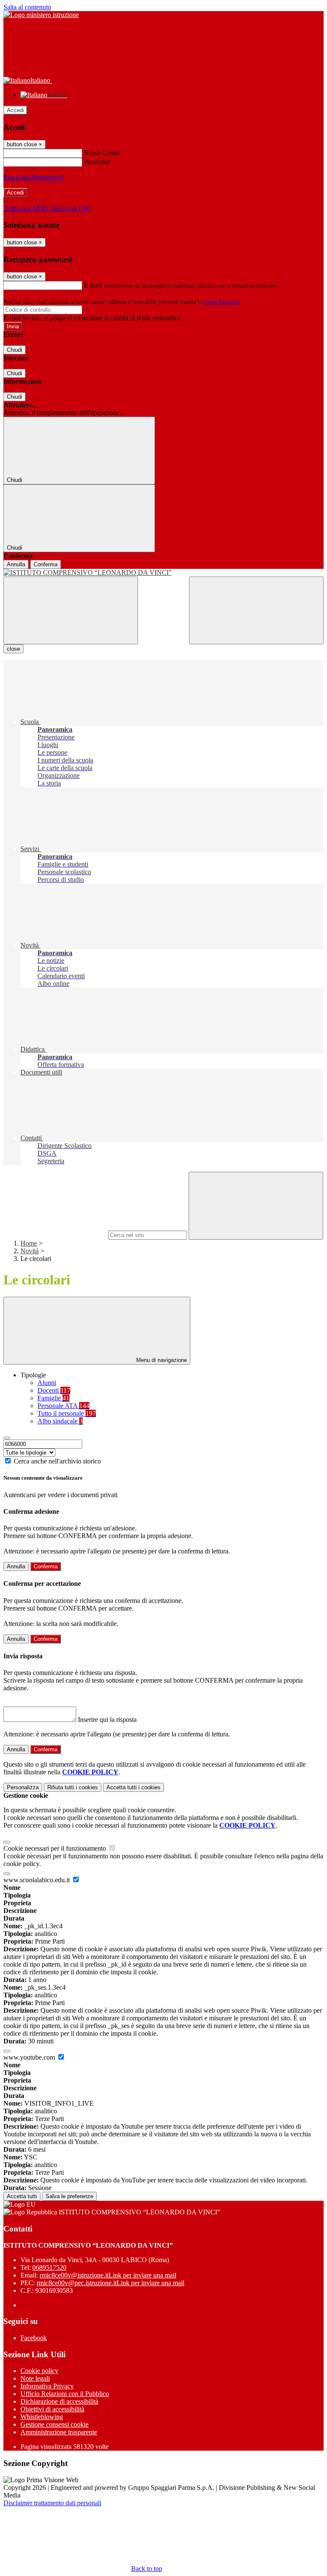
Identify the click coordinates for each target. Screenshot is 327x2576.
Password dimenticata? (34, 177)
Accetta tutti (133, 1787)
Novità (30, 1251)
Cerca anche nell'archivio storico (57, 1461)
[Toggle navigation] (71, 610)
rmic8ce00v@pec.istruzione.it (110, 2283)
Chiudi (14, 350)
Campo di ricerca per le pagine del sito (55, 1235)
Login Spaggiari (222, 302)
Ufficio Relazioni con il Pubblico (65, 2394)
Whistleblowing (42, 2417)
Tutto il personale (67, 1413)
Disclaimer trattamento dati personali (52, 2503)
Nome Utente (102, 153)
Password (97, 162)
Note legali (35, 2378)
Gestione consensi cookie (54, 2424)
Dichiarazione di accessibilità (59, 2401)
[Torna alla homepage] (163, 573)
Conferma (46, 564)
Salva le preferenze (69, 2196)
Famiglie (53, 1398)
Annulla (16, 564)
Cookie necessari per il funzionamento (56, 1848)
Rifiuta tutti (73, 1787)
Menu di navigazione (161, 1360)
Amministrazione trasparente (59, 2432)
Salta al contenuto (27, 7)
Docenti (54, 1390)
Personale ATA (63, 1406)
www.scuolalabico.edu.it (37, 1880)
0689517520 (49, 2267)
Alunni (47, 1383)
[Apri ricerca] (256, 610)
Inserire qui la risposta (107, 1720)
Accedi (15, 110)
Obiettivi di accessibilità (52, 2409)
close (13, 649)
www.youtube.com (30, 2057)
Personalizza (23, 1787)
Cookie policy (39, 2371)
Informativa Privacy (47, 2386)
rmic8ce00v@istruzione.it (108, 2275)
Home (29, 1243)
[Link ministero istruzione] (41, 15)
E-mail (93, 285)
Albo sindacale (60, 1421)
